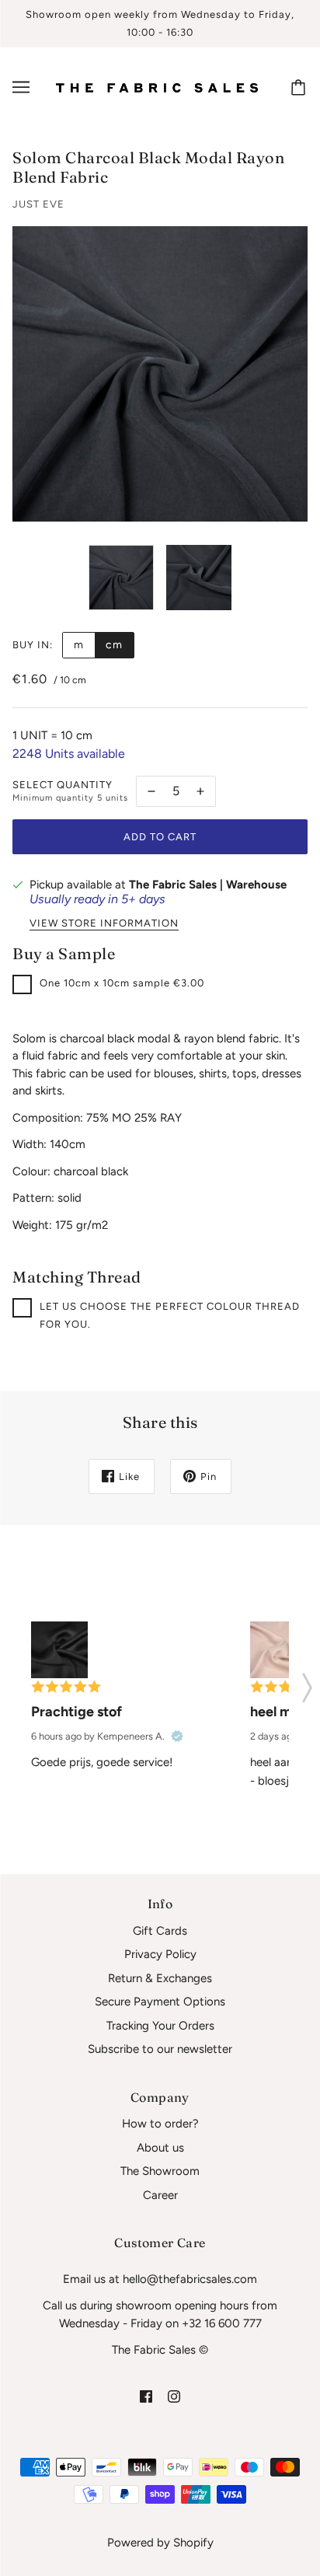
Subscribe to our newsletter (160, 2049)
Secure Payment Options (160, 2002)
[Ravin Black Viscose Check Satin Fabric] (59, 1650)
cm (114, 645)
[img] (146, 2396)
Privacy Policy (160, 1954)
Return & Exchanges (160, 1978)
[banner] (157, 87)
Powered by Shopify (160, 2543)
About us (160, 2148)
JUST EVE (38, 204)
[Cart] (301, 87)
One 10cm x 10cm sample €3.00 (122, 983)
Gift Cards (160, 1931)
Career (160, 2195)
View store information (104, 923)
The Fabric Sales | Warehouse (208, 885)
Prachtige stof (77, 1712)
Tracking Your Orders (160, 2026)
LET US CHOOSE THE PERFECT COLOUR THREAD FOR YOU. (170, 1315)
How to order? (160, 2124)
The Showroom (160, 2171)
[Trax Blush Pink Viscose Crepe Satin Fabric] (278, 1650)
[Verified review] (177, 1737)
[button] (307, 1683)
